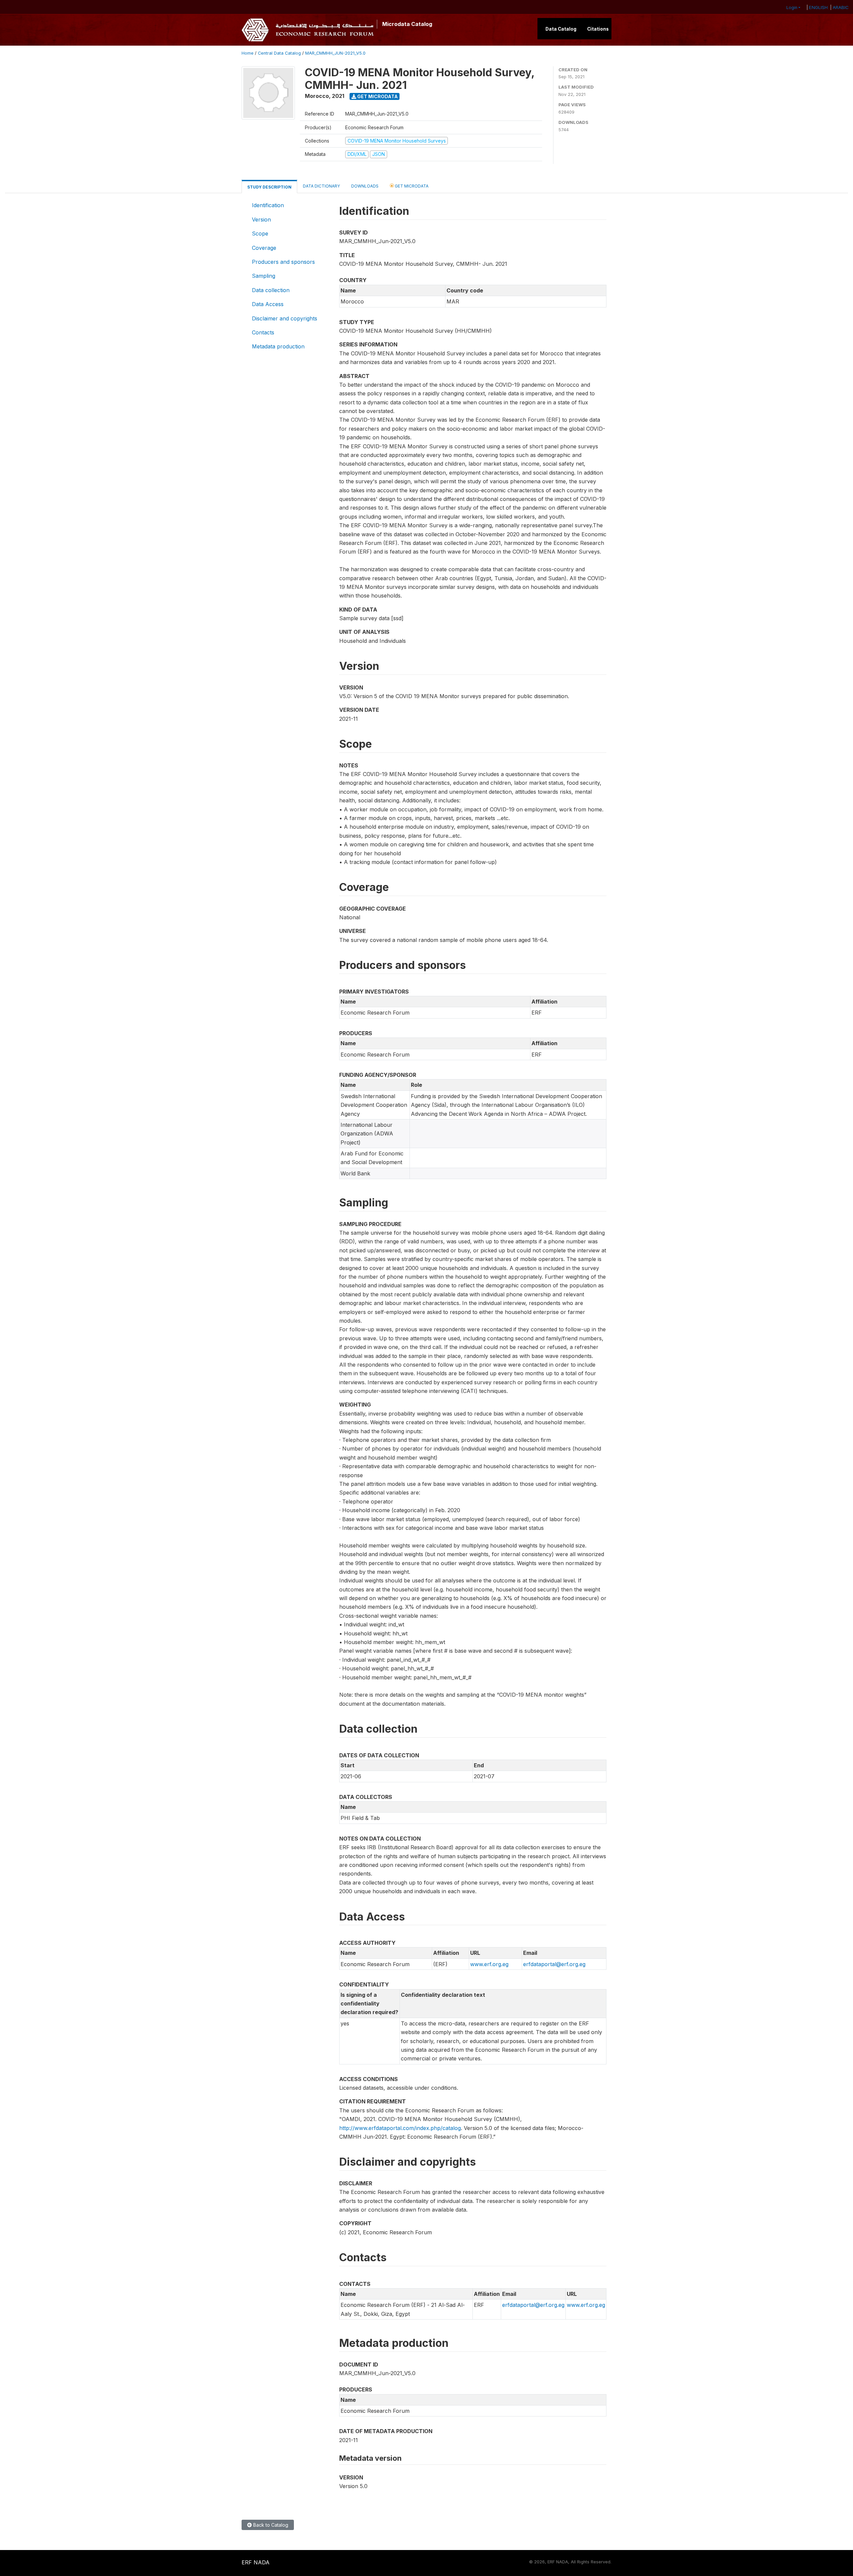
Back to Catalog (270, 2525)
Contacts (263, 332)
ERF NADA (256, 2562)
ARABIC (841, 7)
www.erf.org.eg (489, 1964)
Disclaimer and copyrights (285, 318)
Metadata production (278, 346)
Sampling (264, 276)
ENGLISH (818, 7)
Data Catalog (561, 29)
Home (248, 53)
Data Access (268, 304)
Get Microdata (377, 96)
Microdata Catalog (407, 24)
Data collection (271, 290)
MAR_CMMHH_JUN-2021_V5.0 (335, 53)
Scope (260, 233)
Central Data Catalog (279, 53)
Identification (268, 205)
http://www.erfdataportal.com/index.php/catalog (400, 2128)
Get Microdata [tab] (411, 186)
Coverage (264, 248)
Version (261, 219)
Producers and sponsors (283, 262)
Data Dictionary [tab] (321, 186)
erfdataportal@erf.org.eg (554, 1964)
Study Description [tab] (269, 187)
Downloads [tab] (365, 186)
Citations (598, 29)
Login (792, 7)
